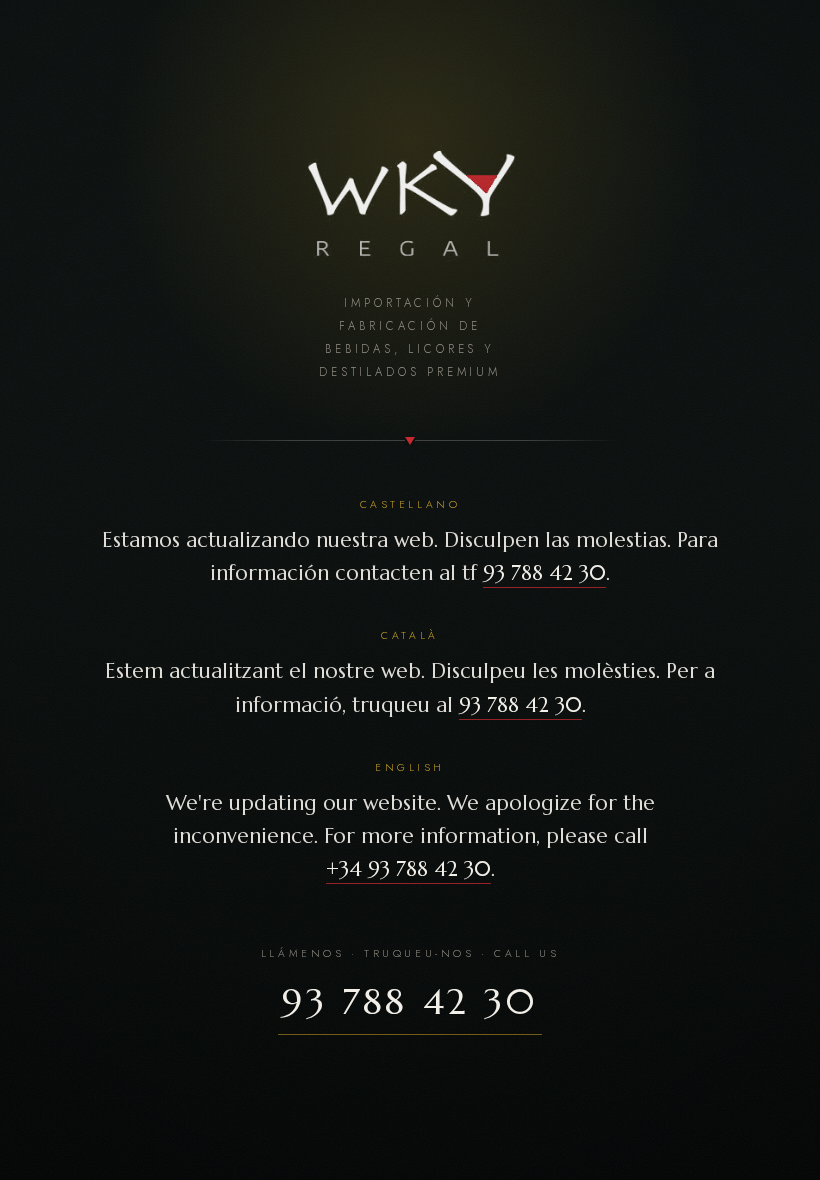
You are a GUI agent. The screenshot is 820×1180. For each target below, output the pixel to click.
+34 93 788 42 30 (408, 869)
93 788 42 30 (544, 573)
